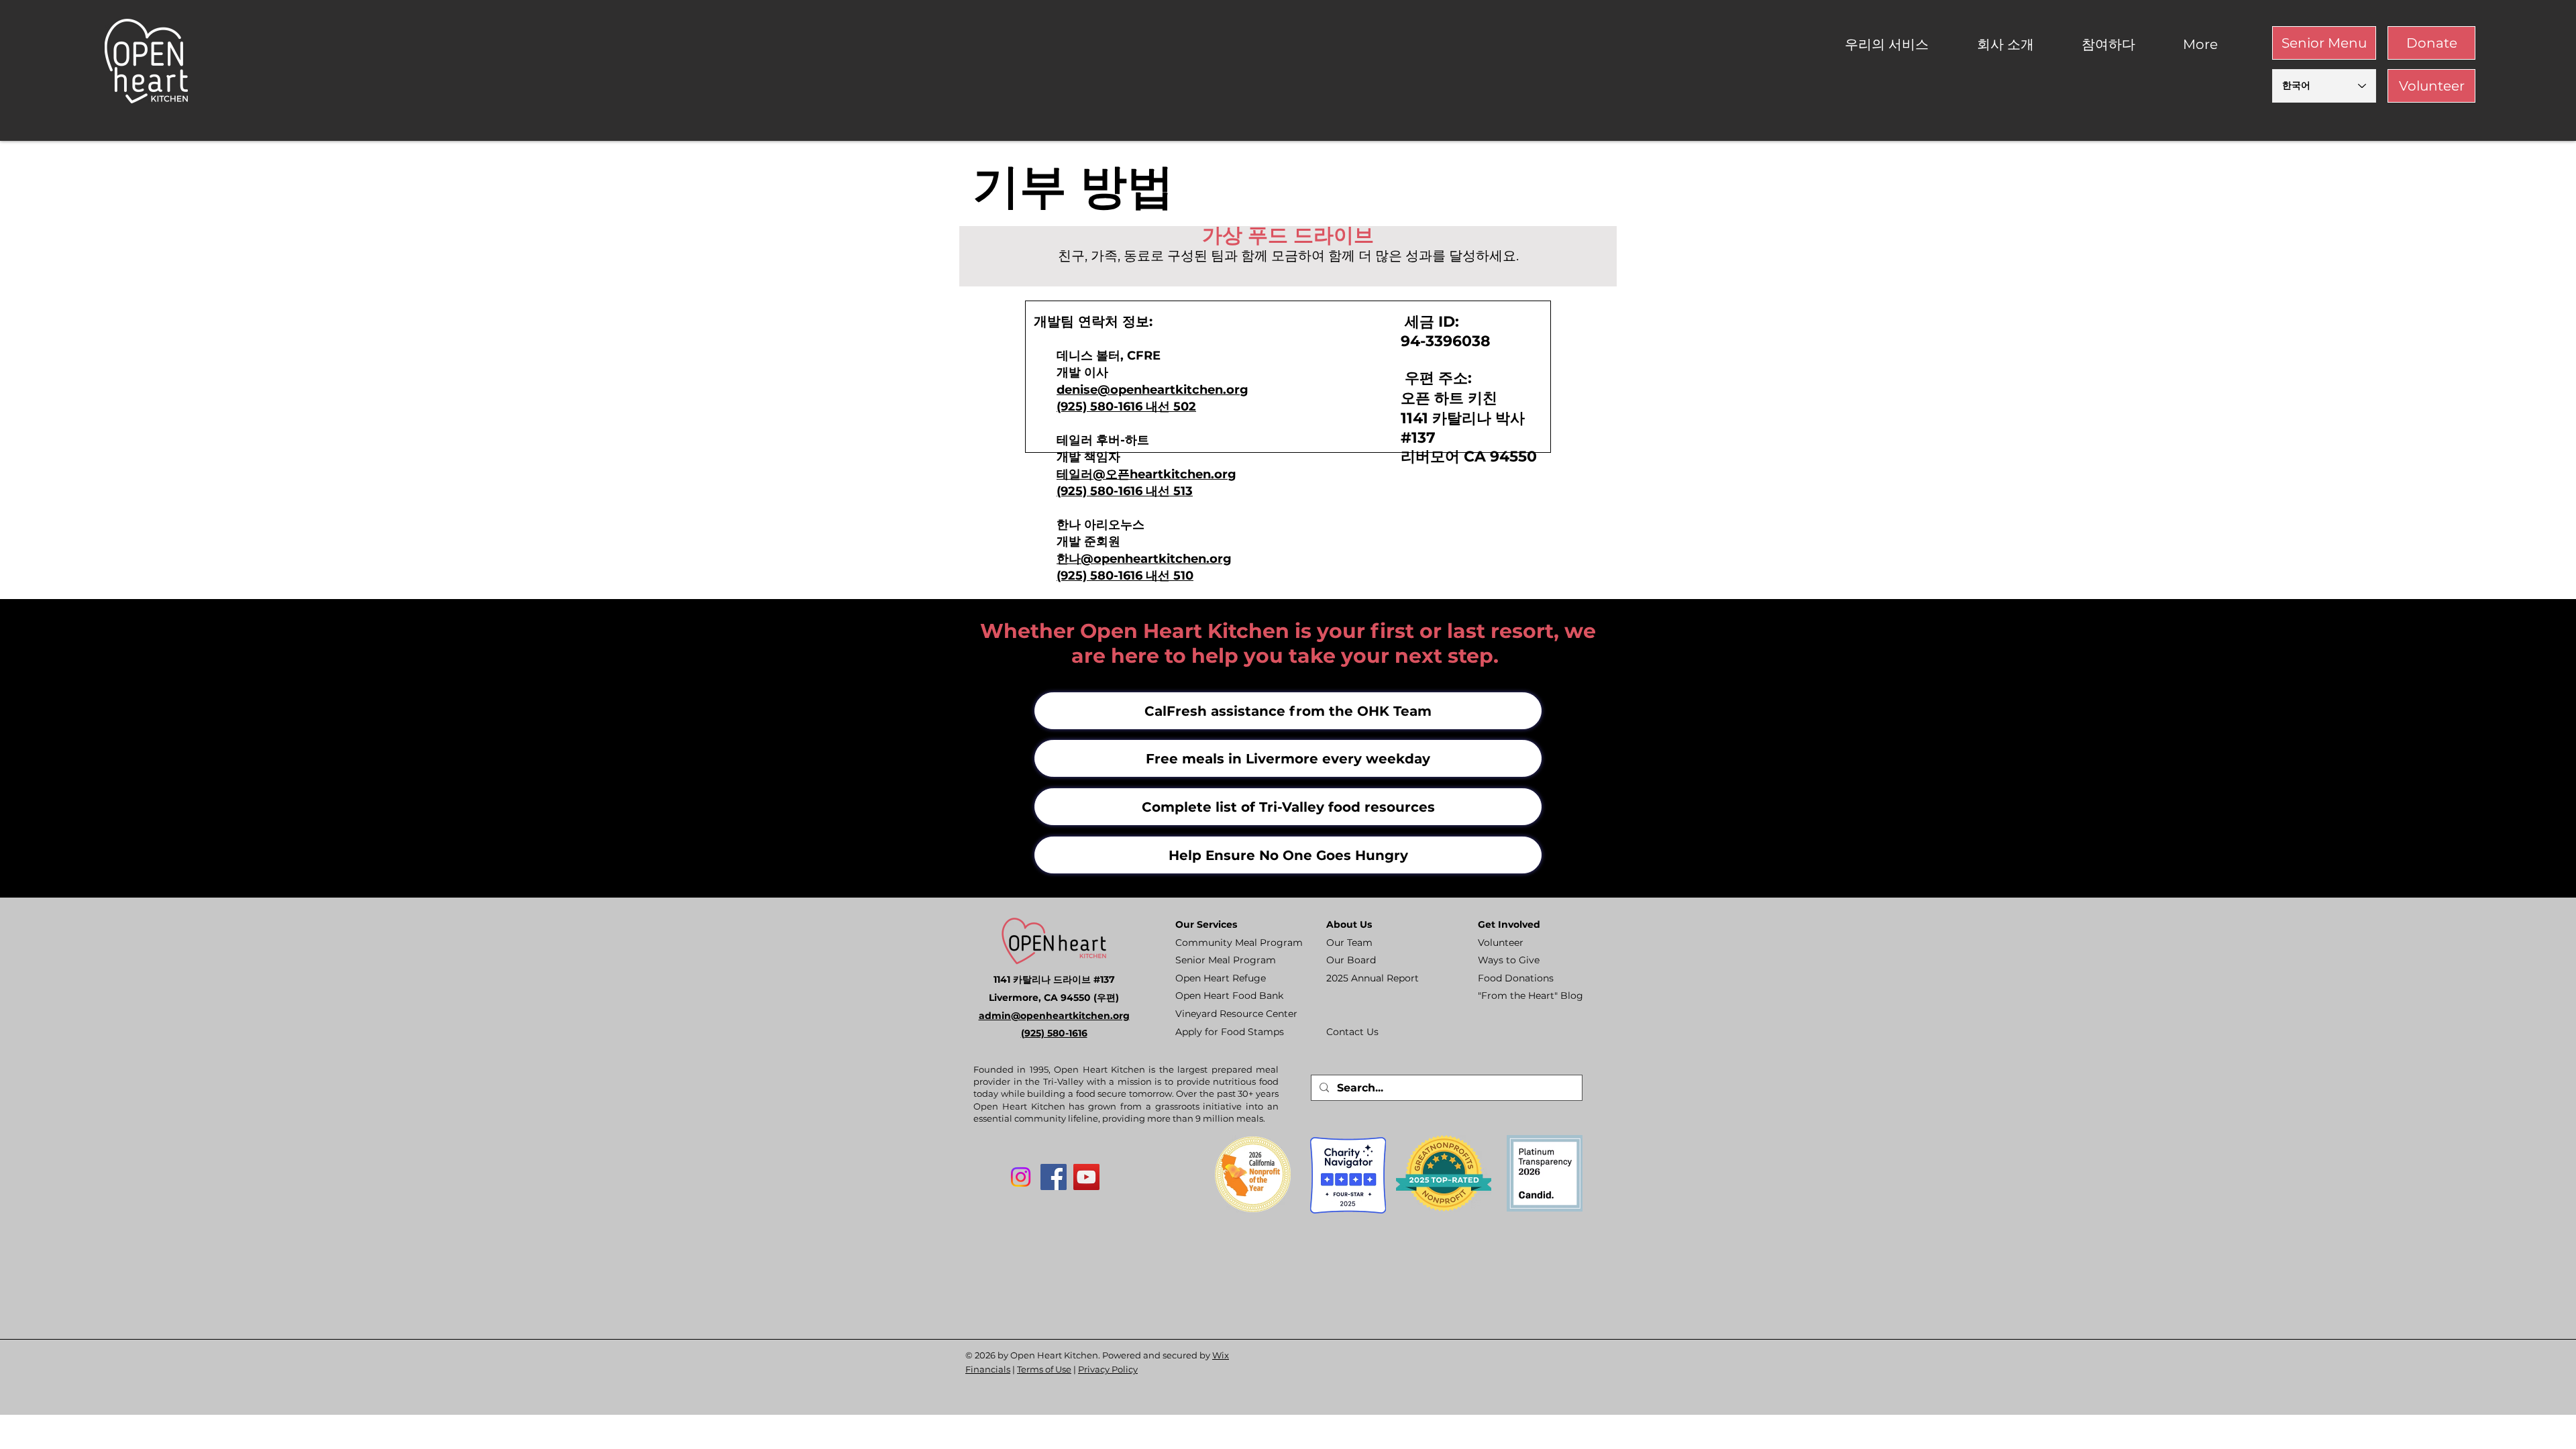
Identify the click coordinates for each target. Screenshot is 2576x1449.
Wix (1221, 1355)
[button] (1901, 45)
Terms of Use (1044, 1369)
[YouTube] (1086, 1177)
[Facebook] (1054, 1177)
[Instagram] (1021, 1177)
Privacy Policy (1108, 1369)
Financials (988, 1369)
